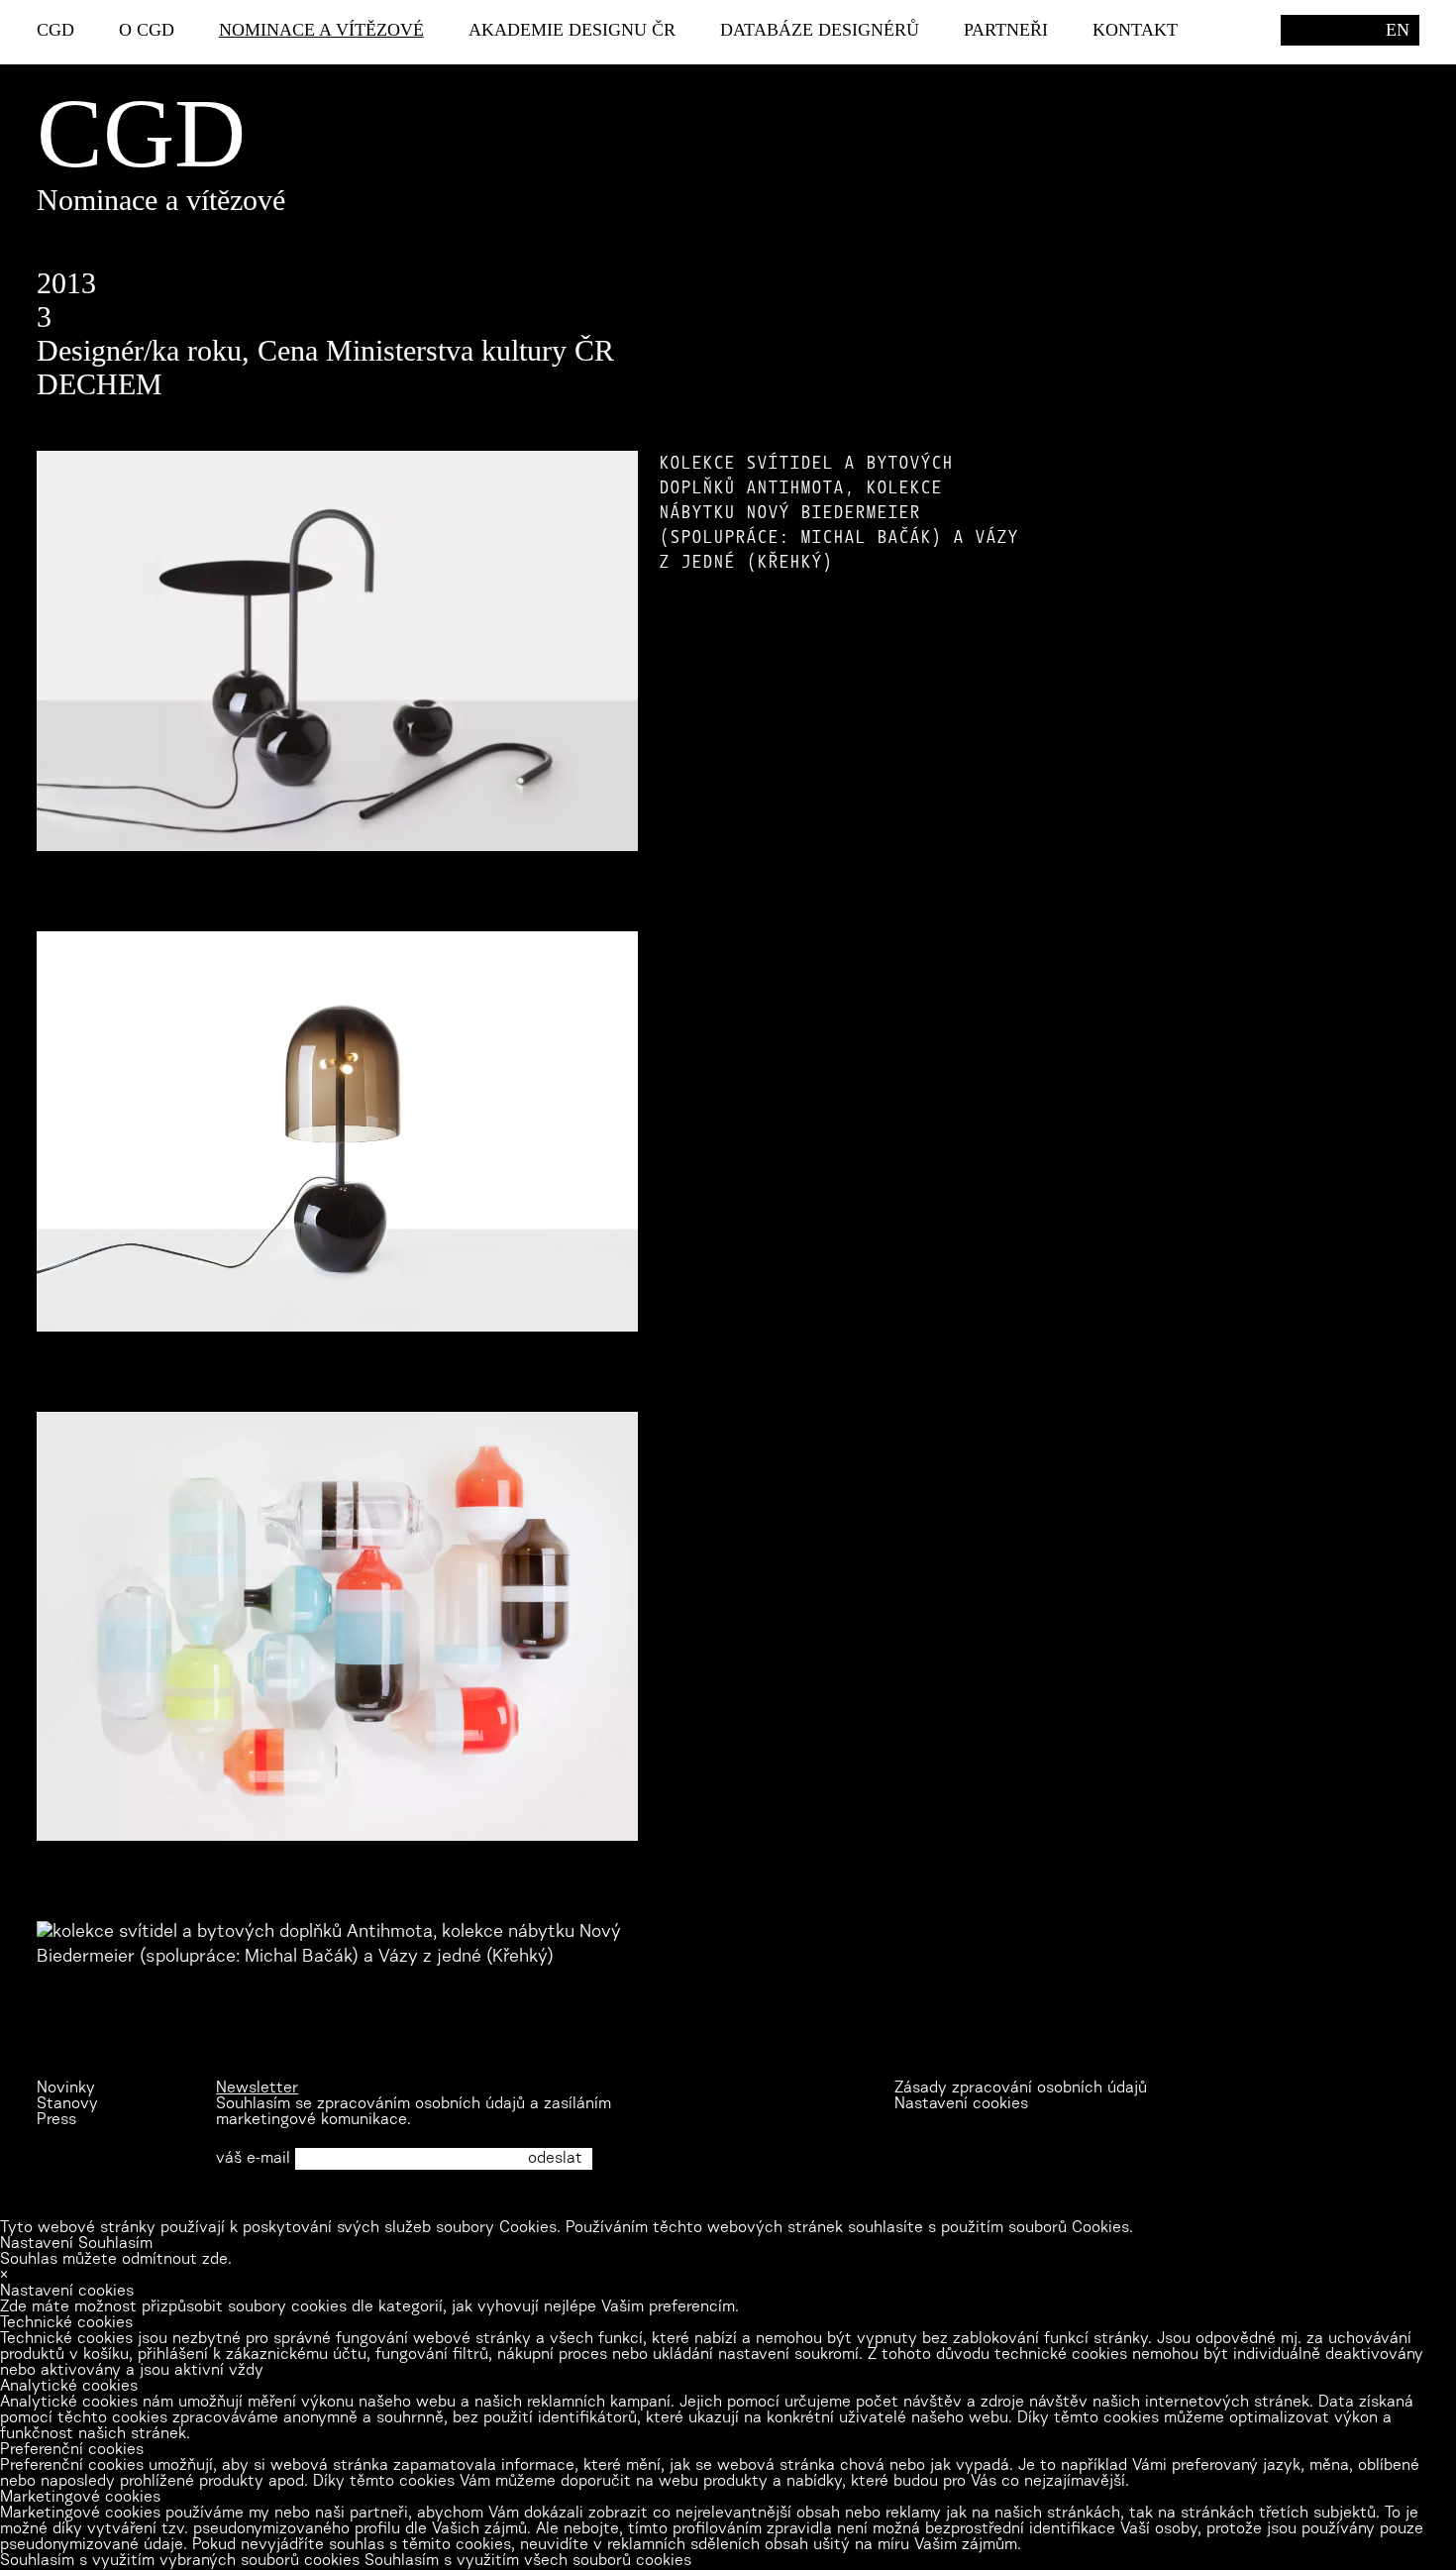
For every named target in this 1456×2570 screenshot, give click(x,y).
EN (1398, 30)
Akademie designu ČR (572, 30)
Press (56, 2120)
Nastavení (37, 2244)
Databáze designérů (820, 30)
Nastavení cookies (961, 2104)
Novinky (66, 2088)
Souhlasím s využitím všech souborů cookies (528, 2561)
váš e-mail (253, 2159)
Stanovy (67, 2104)
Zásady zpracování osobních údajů (1021, 2088)
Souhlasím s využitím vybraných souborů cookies (180, 2561)
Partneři (1006, 30)
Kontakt (1135, 30)
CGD (55, 30)
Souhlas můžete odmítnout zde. (116, 2260)
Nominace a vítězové (321, 30)
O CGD (147, 30)
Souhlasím (115, 2244)
